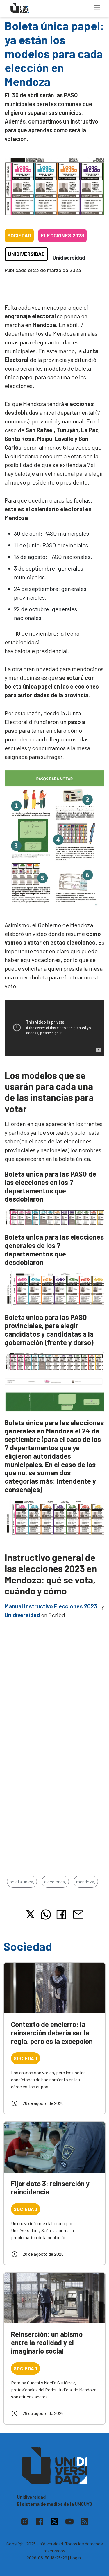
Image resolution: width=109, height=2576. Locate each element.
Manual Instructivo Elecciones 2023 (51, 1606)
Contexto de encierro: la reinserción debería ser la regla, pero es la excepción (52, 2033)
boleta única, (22, 1882)
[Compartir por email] (78, 1914)
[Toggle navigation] (97, 7)
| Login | (75, 2558)
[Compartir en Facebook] (62, 1914)
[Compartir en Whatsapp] (46, 1914)
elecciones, (55, 1882)
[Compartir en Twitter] (30, 1914)
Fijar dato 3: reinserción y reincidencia (50, 2188)
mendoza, (86, 1882)
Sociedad (19, 235)
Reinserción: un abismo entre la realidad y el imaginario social (47, 2342)
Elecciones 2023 (62, 235)
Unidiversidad (26, 254)
